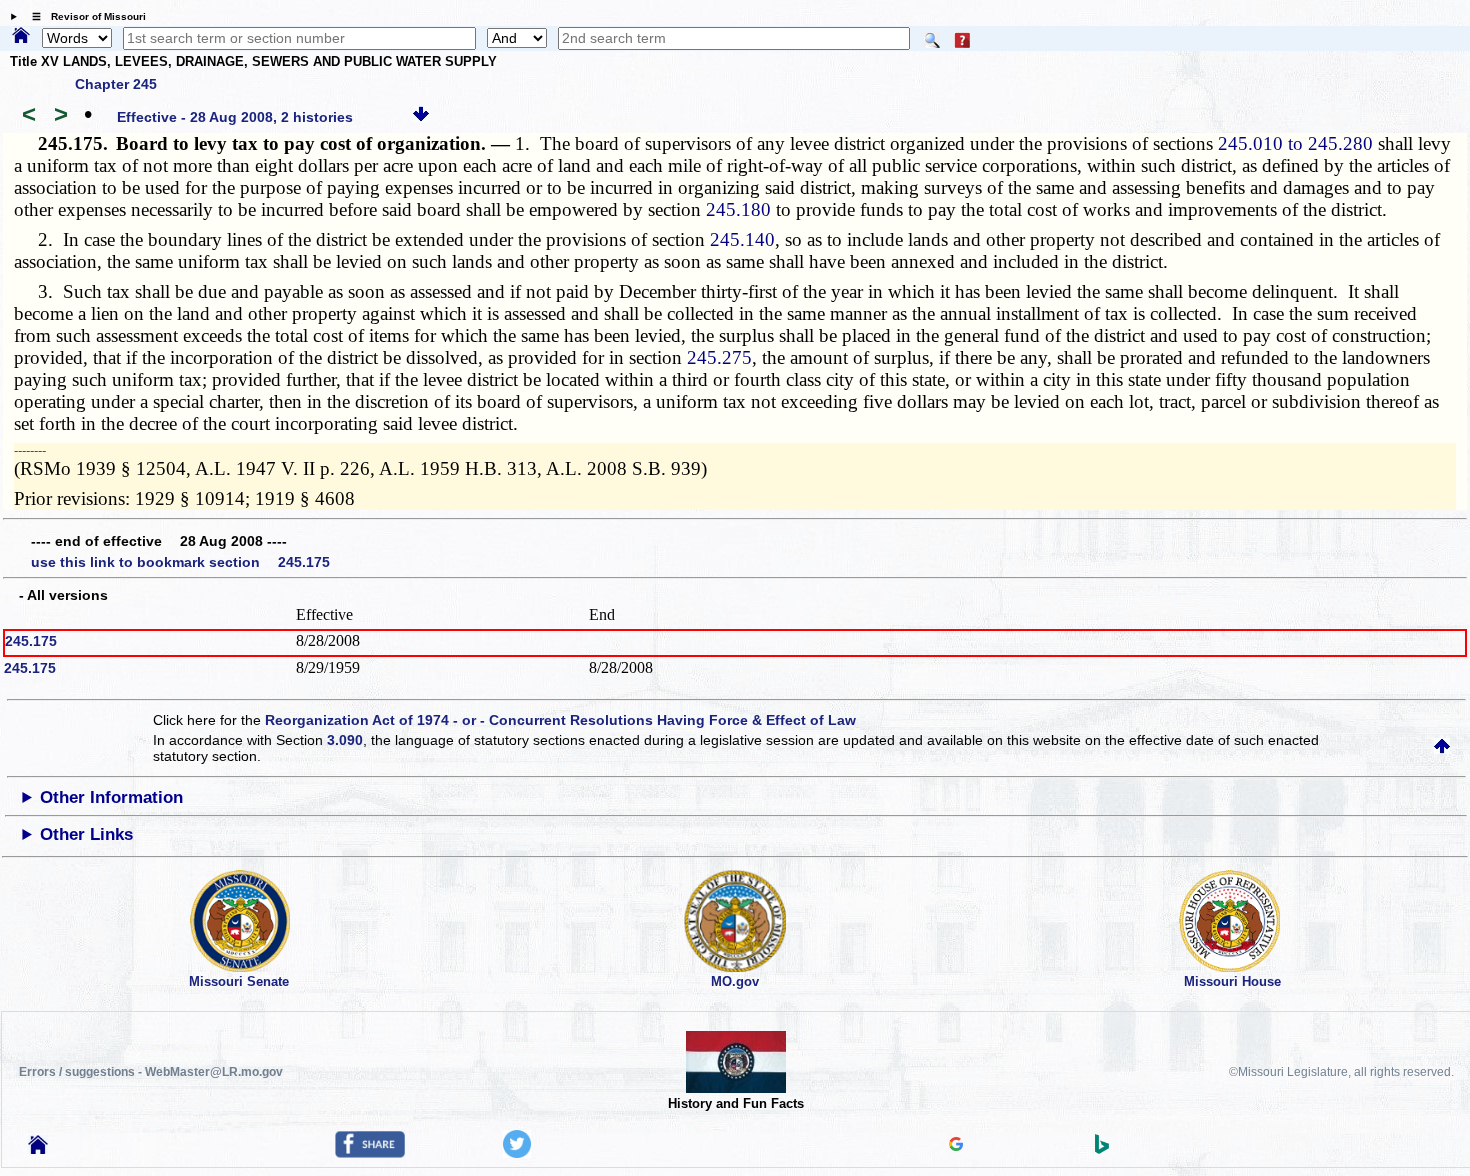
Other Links (86, 834)
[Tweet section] (517, 1153)
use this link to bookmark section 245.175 (180, 562)
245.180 (738, 209)
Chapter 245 (116, 84)
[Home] (21, 37)
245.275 (719, 357)
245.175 (31, 641)
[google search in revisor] (956, 1146)
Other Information (111, 797)
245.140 (742, 239)
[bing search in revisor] (1102, 1149)
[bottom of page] (421, 117)
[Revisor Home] (38, 1149)
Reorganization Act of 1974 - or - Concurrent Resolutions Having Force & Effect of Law (560, 720)
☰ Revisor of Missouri (84, 16)
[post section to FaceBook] (370, 1153)
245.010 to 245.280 (1295, 143)
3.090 (345, 740)
